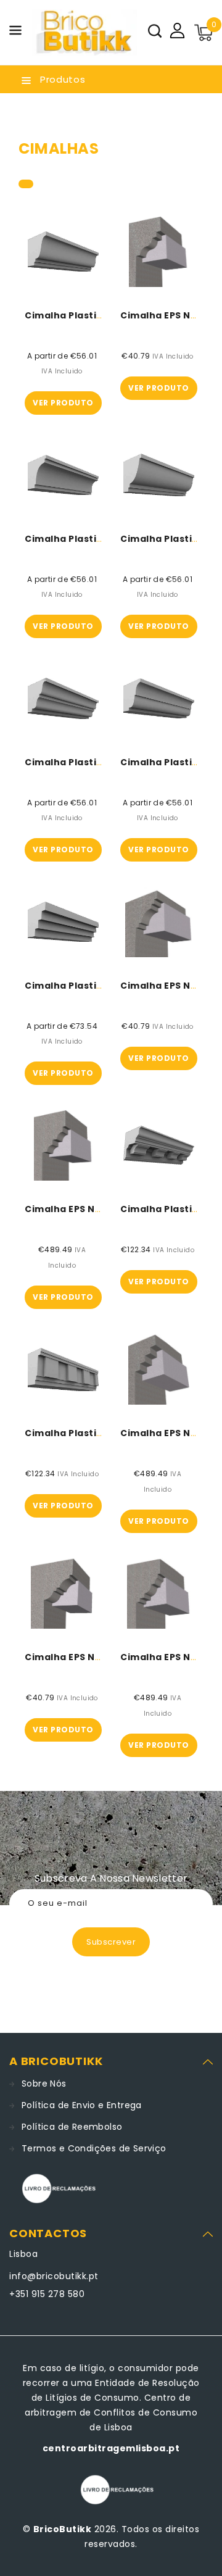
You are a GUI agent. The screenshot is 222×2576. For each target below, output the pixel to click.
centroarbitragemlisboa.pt (111, 2448)
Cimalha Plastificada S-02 (90, 986)
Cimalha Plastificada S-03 (90, 315)
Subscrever (111, 1942)
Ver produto (63, 403)
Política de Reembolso (72, 2127)
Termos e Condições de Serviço (94, 2148)
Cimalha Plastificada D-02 (90, 1433)
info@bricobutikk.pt (54, 2276)
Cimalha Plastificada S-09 (90, 539)
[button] (15, 32)
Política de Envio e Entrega (82, 2105)
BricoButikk (63, 2529)
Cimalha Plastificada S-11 (87, 762)
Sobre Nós (44, 2084)
